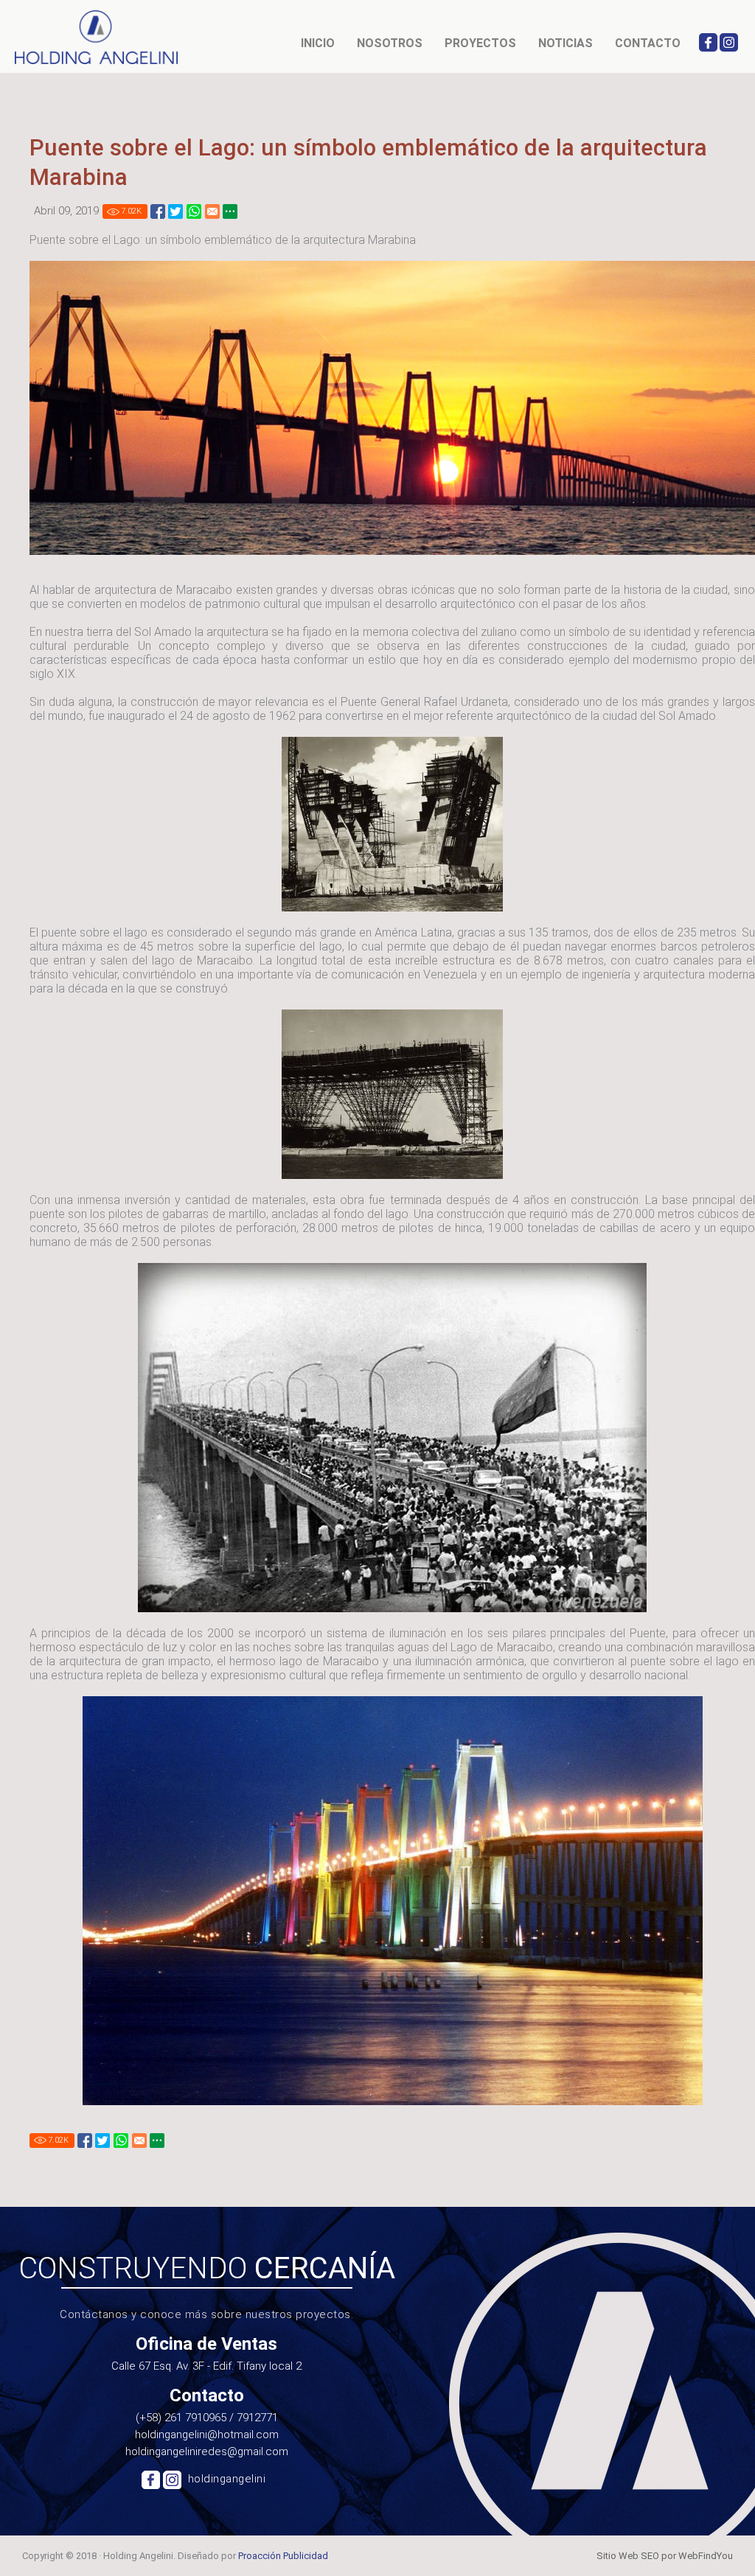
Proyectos (480, 43)
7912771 (257, 2418)
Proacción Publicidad (283, 2556)
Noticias (566, 43)
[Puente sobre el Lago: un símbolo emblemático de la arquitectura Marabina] (158, 211)
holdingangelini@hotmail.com (207, 2435)
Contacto (648, 43)
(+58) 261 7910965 (181, 2418)
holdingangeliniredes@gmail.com (207, 2451)
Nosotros (390, 43)
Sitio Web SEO (628, 2556)
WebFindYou (706, 2556)
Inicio (318, 43)
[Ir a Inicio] (97, 37)
